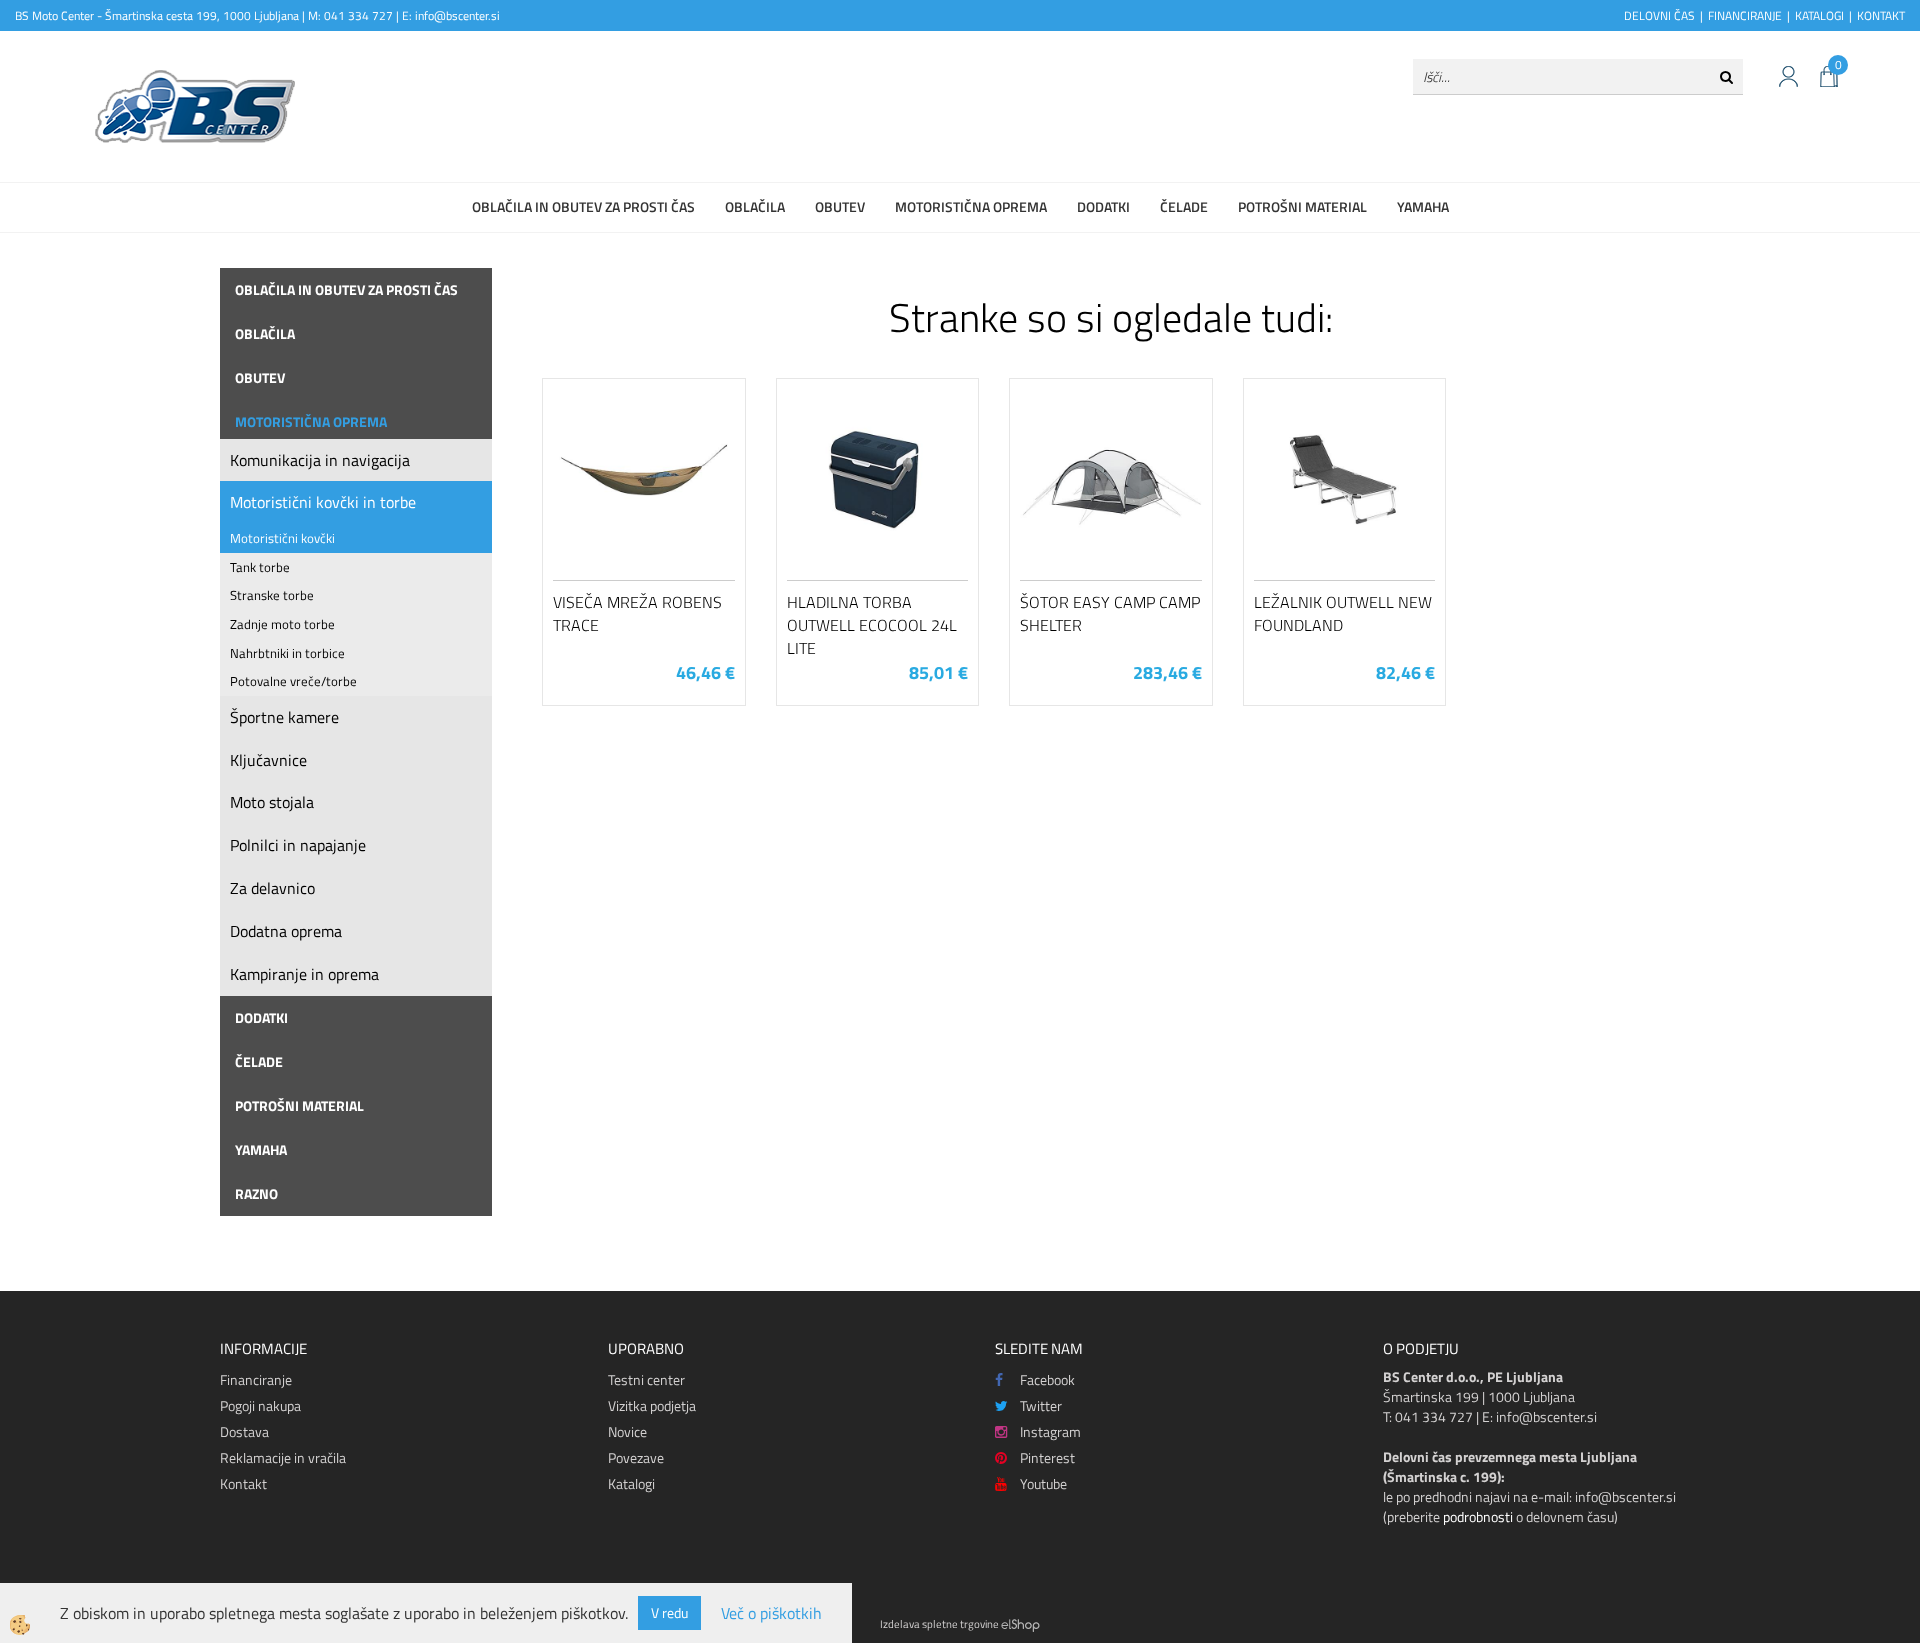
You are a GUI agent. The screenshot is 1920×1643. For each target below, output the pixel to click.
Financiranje (256, 1379)
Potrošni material (1302, 206)
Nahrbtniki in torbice (287, 653)
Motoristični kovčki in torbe (323, 502)
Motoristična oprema (971, 206)
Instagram (1050, 1431)
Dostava (244, 1431)
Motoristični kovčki (282, 538)
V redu (669, 1612)
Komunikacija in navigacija (320, 460)
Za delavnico (272, 888)
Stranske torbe (272, 595)
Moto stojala (272, 802)
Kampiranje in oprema (304, 974)
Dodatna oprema (286, 931)
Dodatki (1103, 206)
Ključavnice (268, 760)
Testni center (646, 1379)
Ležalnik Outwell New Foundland (1343, 613)
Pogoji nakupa (260, 1405)
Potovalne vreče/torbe (293, 681)
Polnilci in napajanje (298, 845)
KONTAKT (1881, 15)
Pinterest (1047, 1457)
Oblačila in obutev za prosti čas (583, 206)
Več (644, 496)
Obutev (840, 206)
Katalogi (631, 1483)
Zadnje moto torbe (282, 624)
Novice (627, 1431)
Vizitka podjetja (652, 1405)
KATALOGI (1819, 15)
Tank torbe (260, 567)
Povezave (636, 1457)
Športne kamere (284, 717)
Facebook (1047, 1379)
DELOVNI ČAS (1659, 15)
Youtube (1043, 1483)
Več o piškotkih (771, 1613)
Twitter (1041, 1405)
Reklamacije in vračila (283, 1457)
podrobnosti (1478, 1516)
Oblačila (755, 206)
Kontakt (243, 1483)
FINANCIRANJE (1745, 15)
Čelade (1184, 206)
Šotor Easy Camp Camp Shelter (1110, 613)
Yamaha (1423, 206)
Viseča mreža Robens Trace (637, 613)
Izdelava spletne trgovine (939, 1624)
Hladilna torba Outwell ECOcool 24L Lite (872, 625)
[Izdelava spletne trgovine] (1020, 1624)
